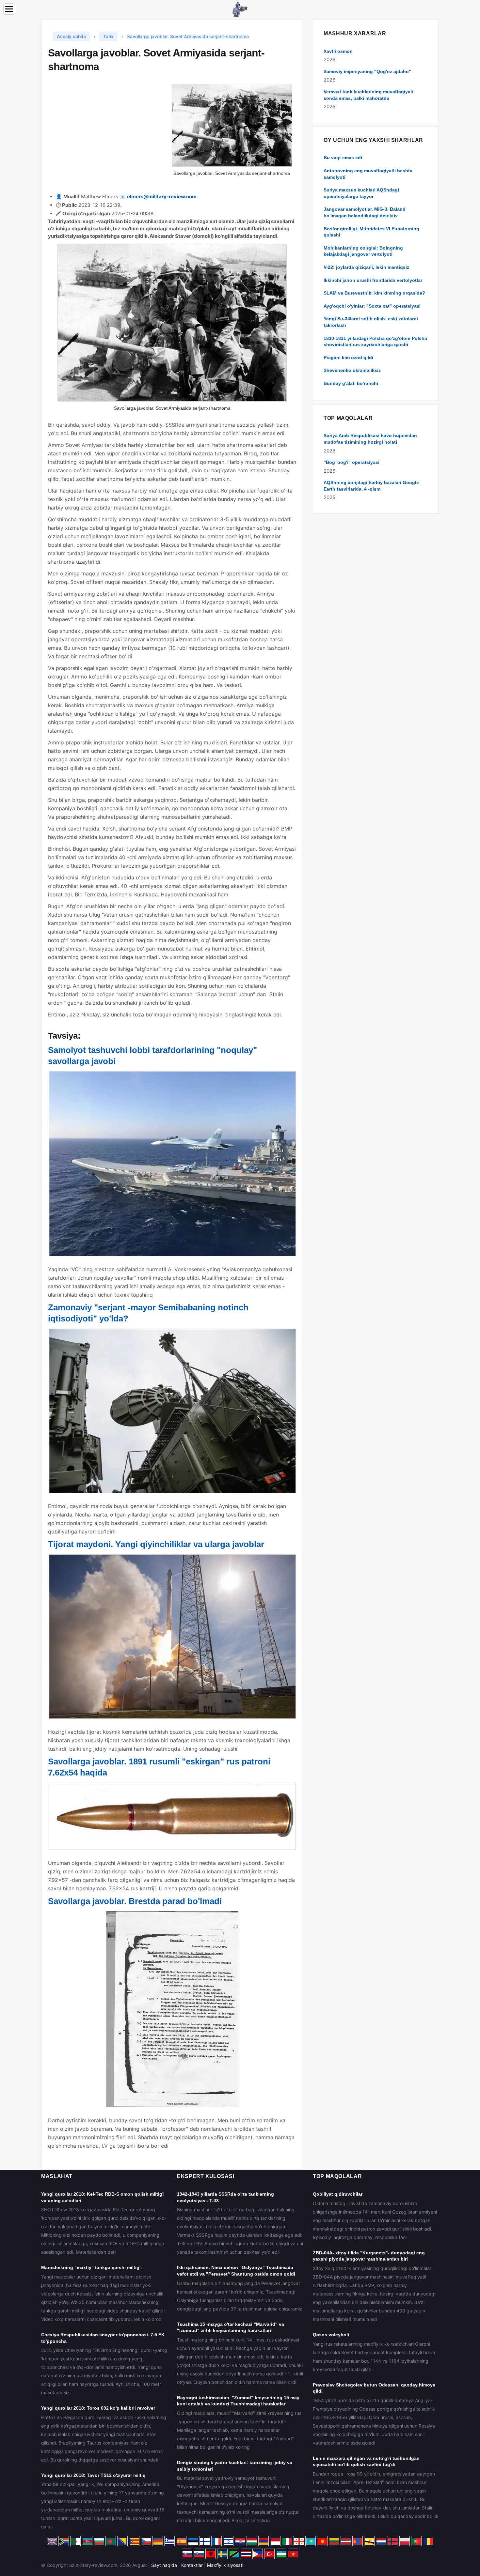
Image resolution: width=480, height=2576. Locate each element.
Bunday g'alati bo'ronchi (351, 383)
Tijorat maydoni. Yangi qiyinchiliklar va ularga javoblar (156, 1544)
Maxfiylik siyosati (225, 2565)
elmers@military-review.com (162, 197)
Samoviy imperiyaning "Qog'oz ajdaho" (367, 71)
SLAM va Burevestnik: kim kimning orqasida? (374, 293)
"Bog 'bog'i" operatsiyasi (352, 462)
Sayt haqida (164, 2565)
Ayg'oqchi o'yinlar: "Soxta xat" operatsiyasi (372, 306)
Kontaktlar (192, 2565)
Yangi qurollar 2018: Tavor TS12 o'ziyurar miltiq (93, 2475)
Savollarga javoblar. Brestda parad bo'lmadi (135, 1901)
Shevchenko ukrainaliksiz (352, 370)
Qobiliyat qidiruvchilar (338, 2194)
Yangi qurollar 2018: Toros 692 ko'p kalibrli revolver (98, 2408)
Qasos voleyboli (331, 2335)
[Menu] (9, 9)
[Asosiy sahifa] (240, 9)
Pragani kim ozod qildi (348, 358)
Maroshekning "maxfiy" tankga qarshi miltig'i (91, 2267)
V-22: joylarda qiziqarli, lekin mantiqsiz (366, 267)
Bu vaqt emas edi (343, 158)
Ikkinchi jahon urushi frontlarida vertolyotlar (373, 280)
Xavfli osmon (338, 51)
